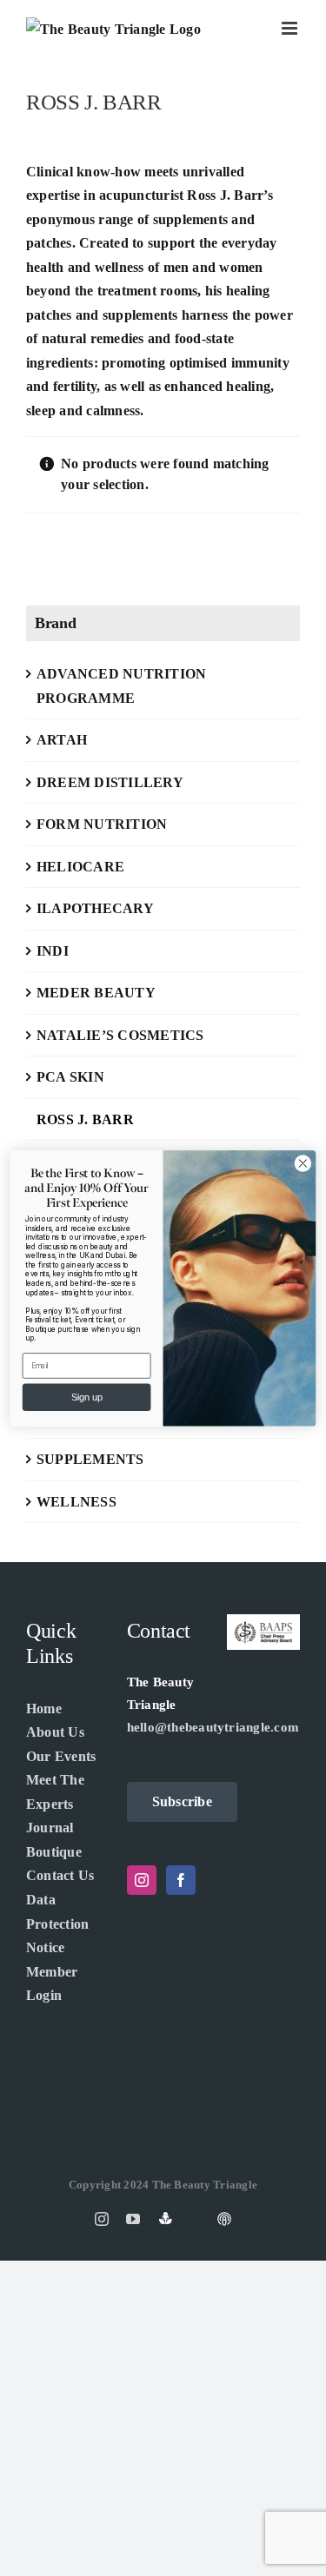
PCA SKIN (70, 1077)
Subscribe (182, 1801)
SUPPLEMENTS (90, 1459)
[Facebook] (181, 1880)
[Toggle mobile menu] (291, 28)
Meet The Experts (55, 1792)
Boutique (54, 1852)
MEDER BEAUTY (96, 993)
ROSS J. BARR (85, 1119)
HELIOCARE (80, 867)
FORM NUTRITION (102, 824)
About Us (55, 1732)
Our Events (61, 1756)
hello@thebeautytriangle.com (213, 1727)
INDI (53, 951)
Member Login (52, 1984)
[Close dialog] (303, 1163)
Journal (50, 1828)
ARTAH (62, 740)
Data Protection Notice (57, 1924)
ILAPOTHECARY (95, 908)
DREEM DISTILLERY (110, 782)
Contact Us (60, 1875)
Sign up (87, 1397)
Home (44, 1709)
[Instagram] (142, 1880)
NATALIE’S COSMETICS (120, 1035)
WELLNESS (77, 1502)
